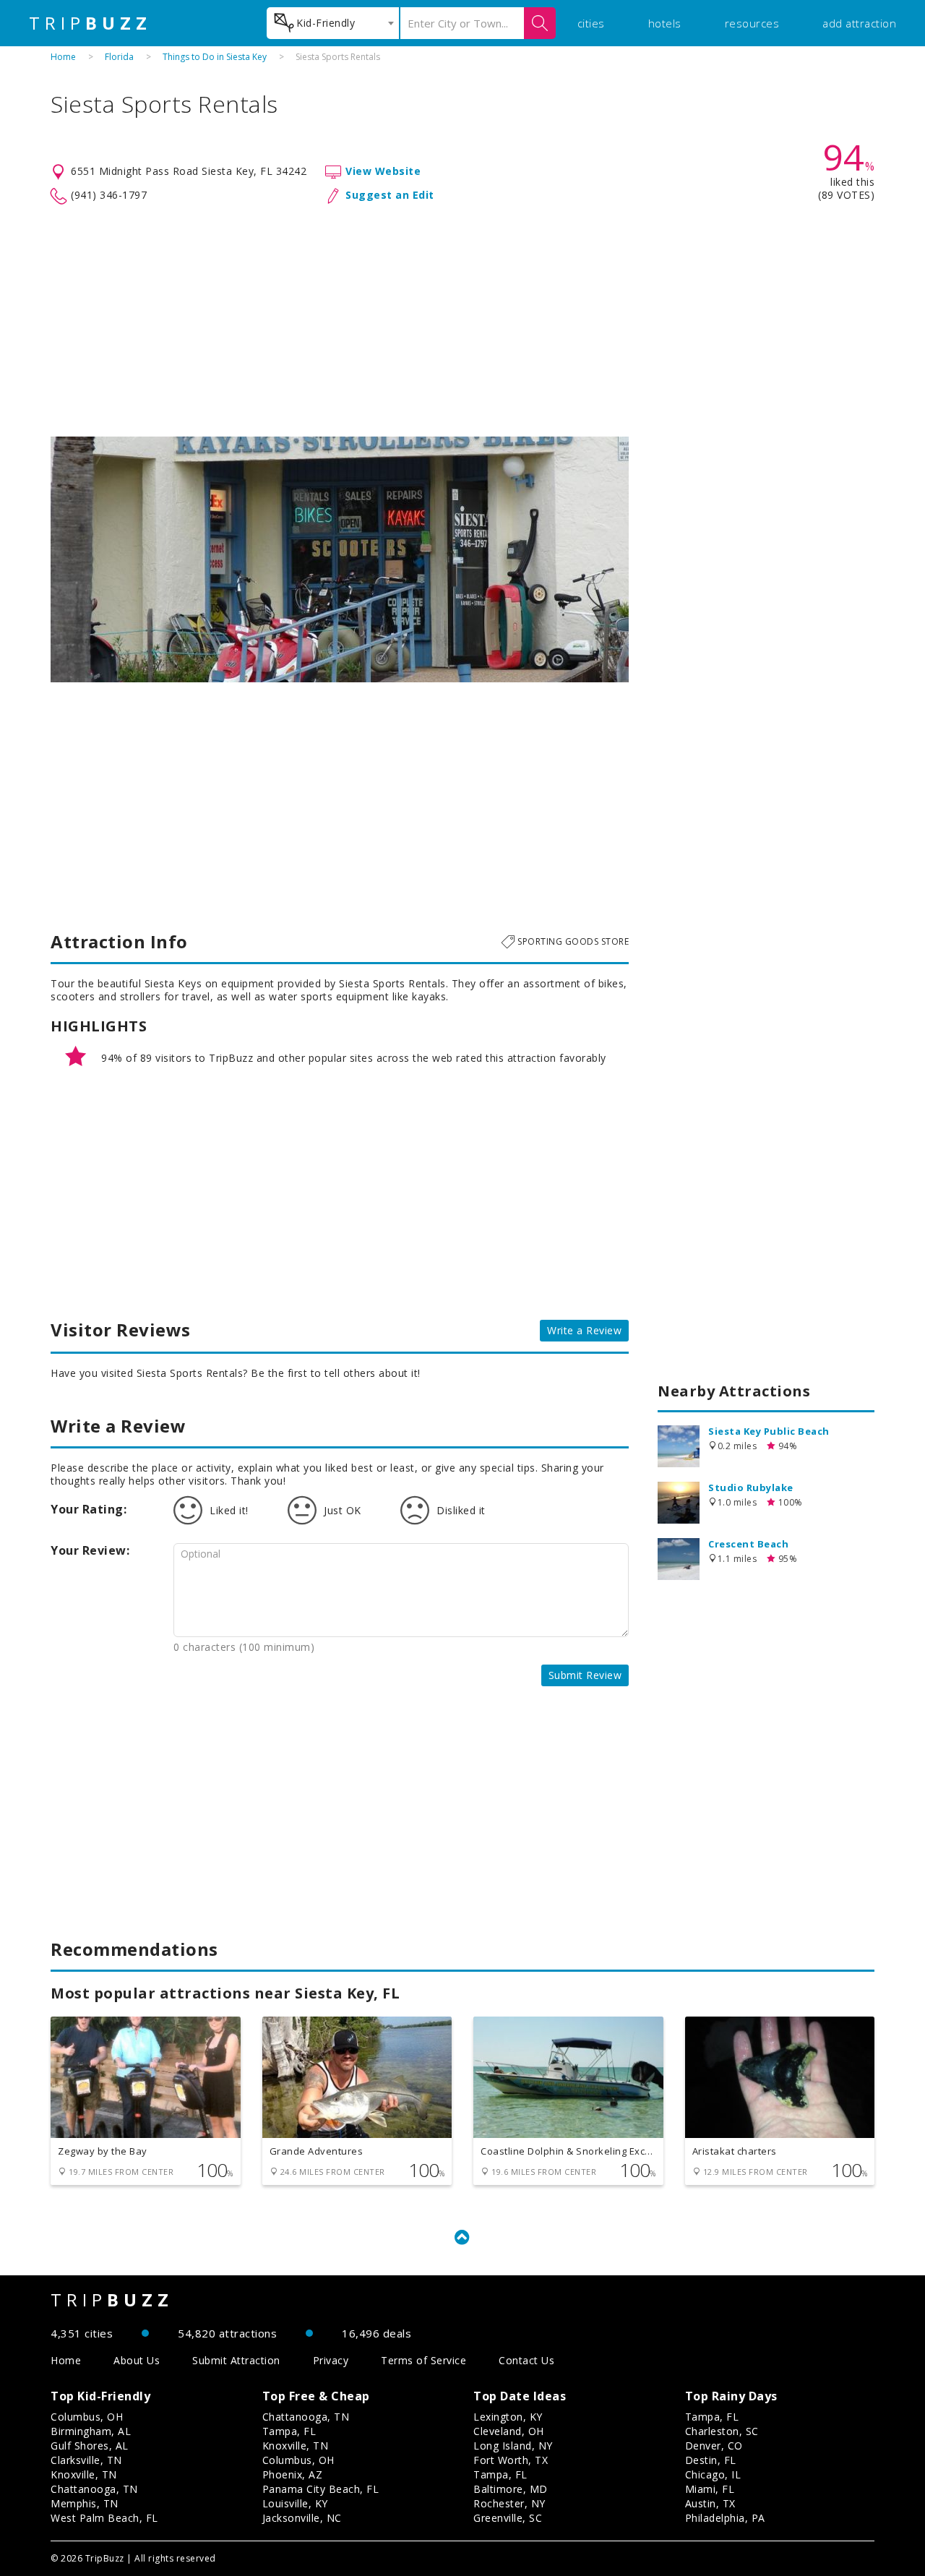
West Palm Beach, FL (104, 2518)
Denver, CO (714, 2446)
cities (591, 23)
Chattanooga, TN (94, 2489)
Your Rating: (89, 1509)
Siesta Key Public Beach (769, 1431)
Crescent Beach (748, 1544)
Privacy (331, 2360)
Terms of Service (423, 2360)
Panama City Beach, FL (321, 2489)
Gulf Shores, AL (90, 2446)
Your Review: (90, 1550)
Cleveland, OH (509, 2431)
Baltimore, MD (511, 2489)
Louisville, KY (295, 2503)
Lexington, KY (508, 2417)
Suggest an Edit (390, 195)
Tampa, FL (289, 2431)
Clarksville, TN (86, 2460)
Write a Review (584, 1330)
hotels (665, 23)
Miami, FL (710, 2489)
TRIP (90, 23)
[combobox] (333, 23)
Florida (119, 57)
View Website (383, 171)
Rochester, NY (509, 2503)
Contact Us (526, 2360)
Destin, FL (711, 2460)
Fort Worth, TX (511, 2460)
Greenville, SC (508, 2518)
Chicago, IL (713, 2474)
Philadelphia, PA (725, 2518)
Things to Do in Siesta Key (215, 57)
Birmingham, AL (91, 2431)
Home (63, 57)
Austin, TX (710, 2503)
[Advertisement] (462, 321)
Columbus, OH (87, 2417)
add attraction (859, 23)
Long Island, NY (513, 2446)
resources (752, 23)
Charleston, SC (722, 2431)
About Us (137, 2360)
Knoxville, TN (84, 2474)
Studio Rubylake (751, 1487)
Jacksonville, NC (302, 2518)
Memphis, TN (85, 2503)
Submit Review (585, 1675)
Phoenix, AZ (293, 2474)
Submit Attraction (236, 2360)
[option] (340, 559)
